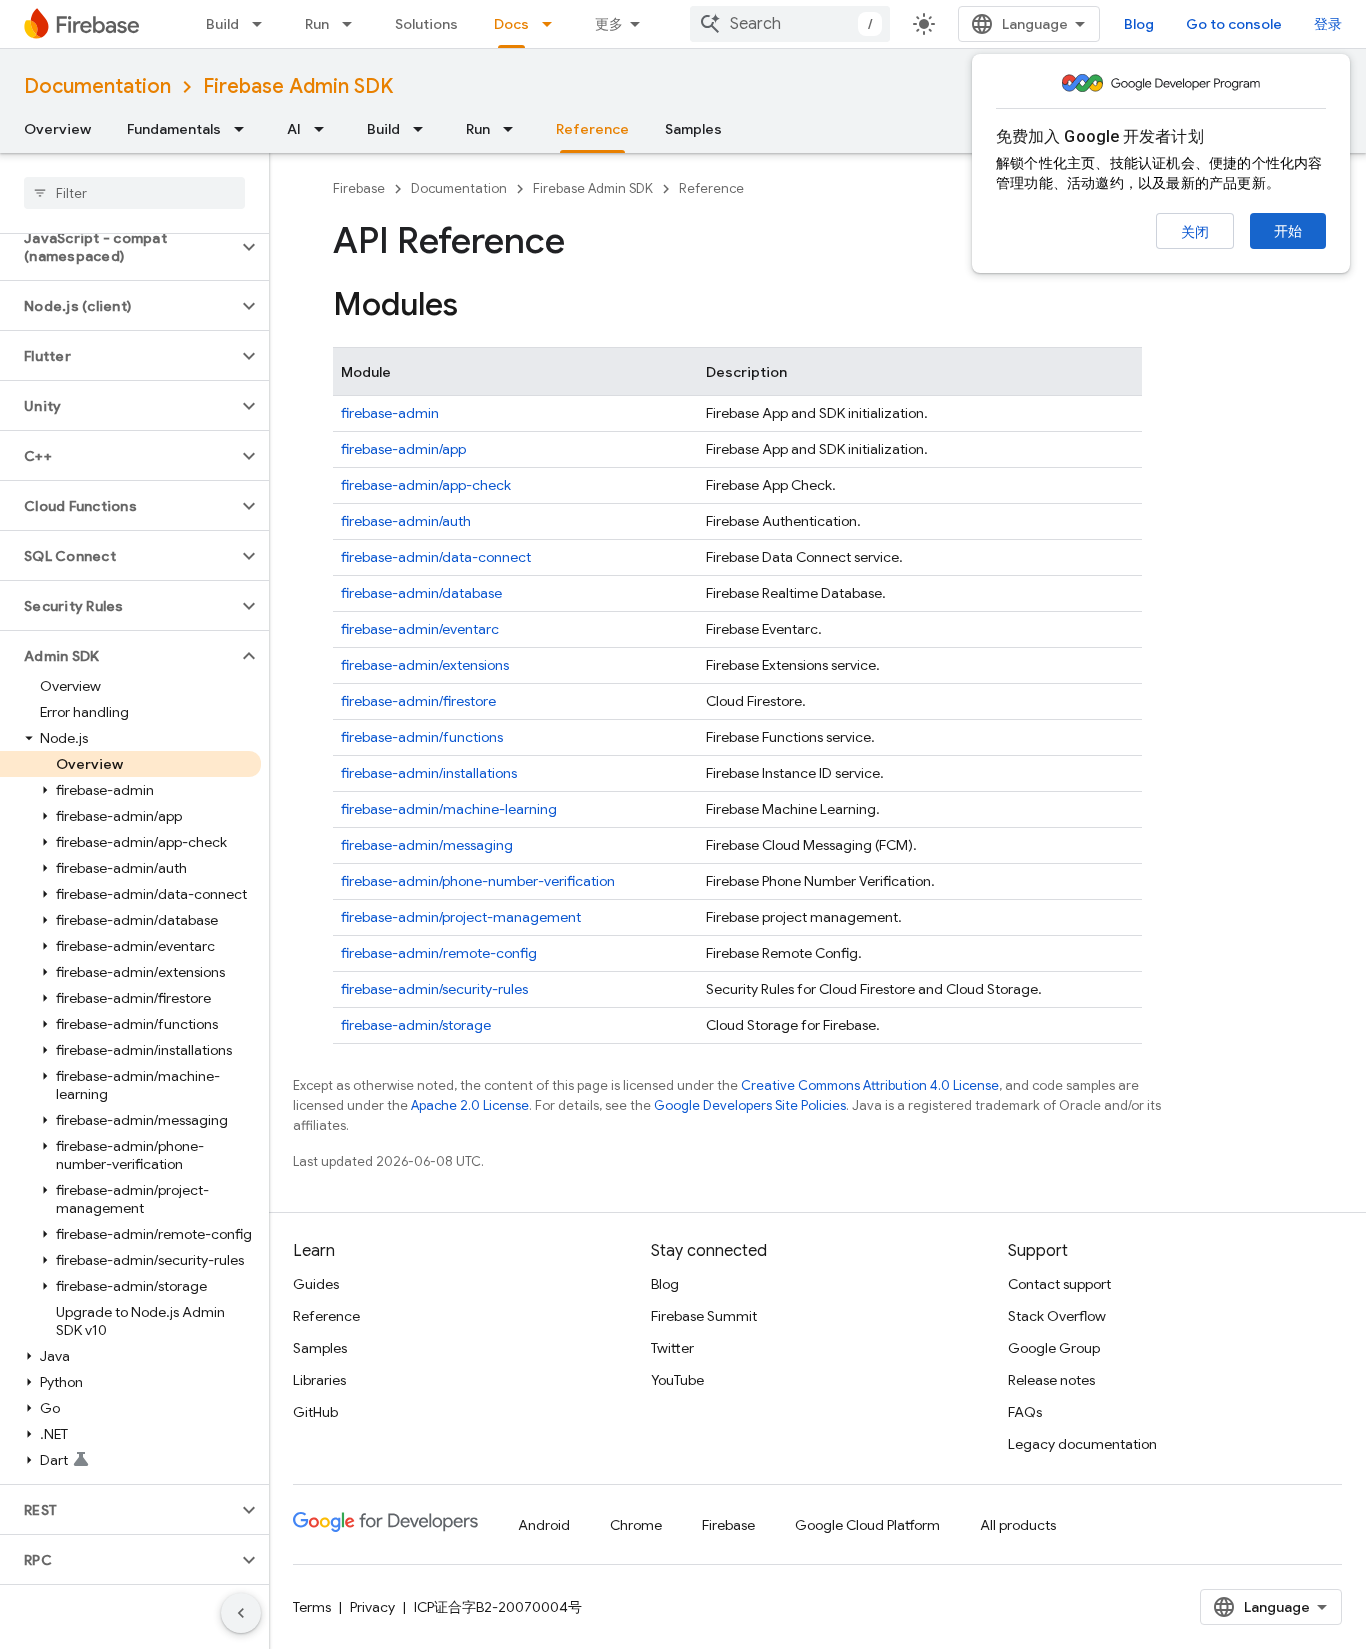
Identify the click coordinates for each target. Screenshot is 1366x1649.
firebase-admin (390, 413)
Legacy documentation (1082, 1444)
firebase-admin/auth (406, 521)
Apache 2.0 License (470, 1105)
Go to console (1234, 24)
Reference (592, 129)
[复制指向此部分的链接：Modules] (478, 307)
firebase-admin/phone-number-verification (478, 881)
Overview (57, 129)
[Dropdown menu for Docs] (553, 24)
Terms (312, 1607)
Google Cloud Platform (867, 1525)
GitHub (315, 1412)
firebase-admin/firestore (418, 701)
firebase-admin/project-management (461, 917)
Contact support (1059, 1284)
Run (317, 24)
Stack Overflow (1057, 1316)
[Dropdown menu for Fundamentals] (245, 129)
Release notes (1051, 1380)
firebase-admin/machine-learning (449, 809)
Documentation (97, 86)
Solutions (426, 24)
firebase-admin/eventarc (420, 629)
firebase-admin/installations (429, 773)
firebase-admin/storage (416, 1025)
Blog (1139, 24)
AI (294, 129)
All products (1018, 1525)
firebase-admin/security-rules (434, 989)
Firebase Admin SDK (298, 86)
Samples (693, 129)
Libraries (319, 1380)
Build (222, 24)
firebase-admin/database (421, 593)
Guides (316, 1284)
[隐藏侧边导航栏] (241, 1613)
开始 (1288, 231)
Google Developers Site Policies (750, 1105)
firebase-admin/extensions (425, 665)
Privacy (372, 1607)
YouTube (677, 1380)
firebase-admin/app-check (426, 485)
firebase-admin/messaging (427, 845)
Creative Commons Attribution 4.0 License (870, 1085)
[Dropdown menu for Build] (263, 24)
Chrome (636, 1525)
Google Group (1054, 1348)
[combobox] (790, 24)
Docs (511, 24)
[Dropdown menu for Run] (353, 24)
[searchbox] (134, 193)
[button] (118, 247)
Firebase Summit (704, 1316)
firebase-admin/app (403, 449)
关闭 (1195, 232)
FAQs (1025, 1412)
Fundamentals (174, 129)
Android (544, 1525)
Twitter (672, 1348)
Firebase (359, 188)
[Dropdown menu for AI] (325, 129)
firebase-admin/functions (422, 737)
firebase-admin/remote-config (439, 953)
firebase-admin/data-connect (436, 557)
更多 (609, 24)
